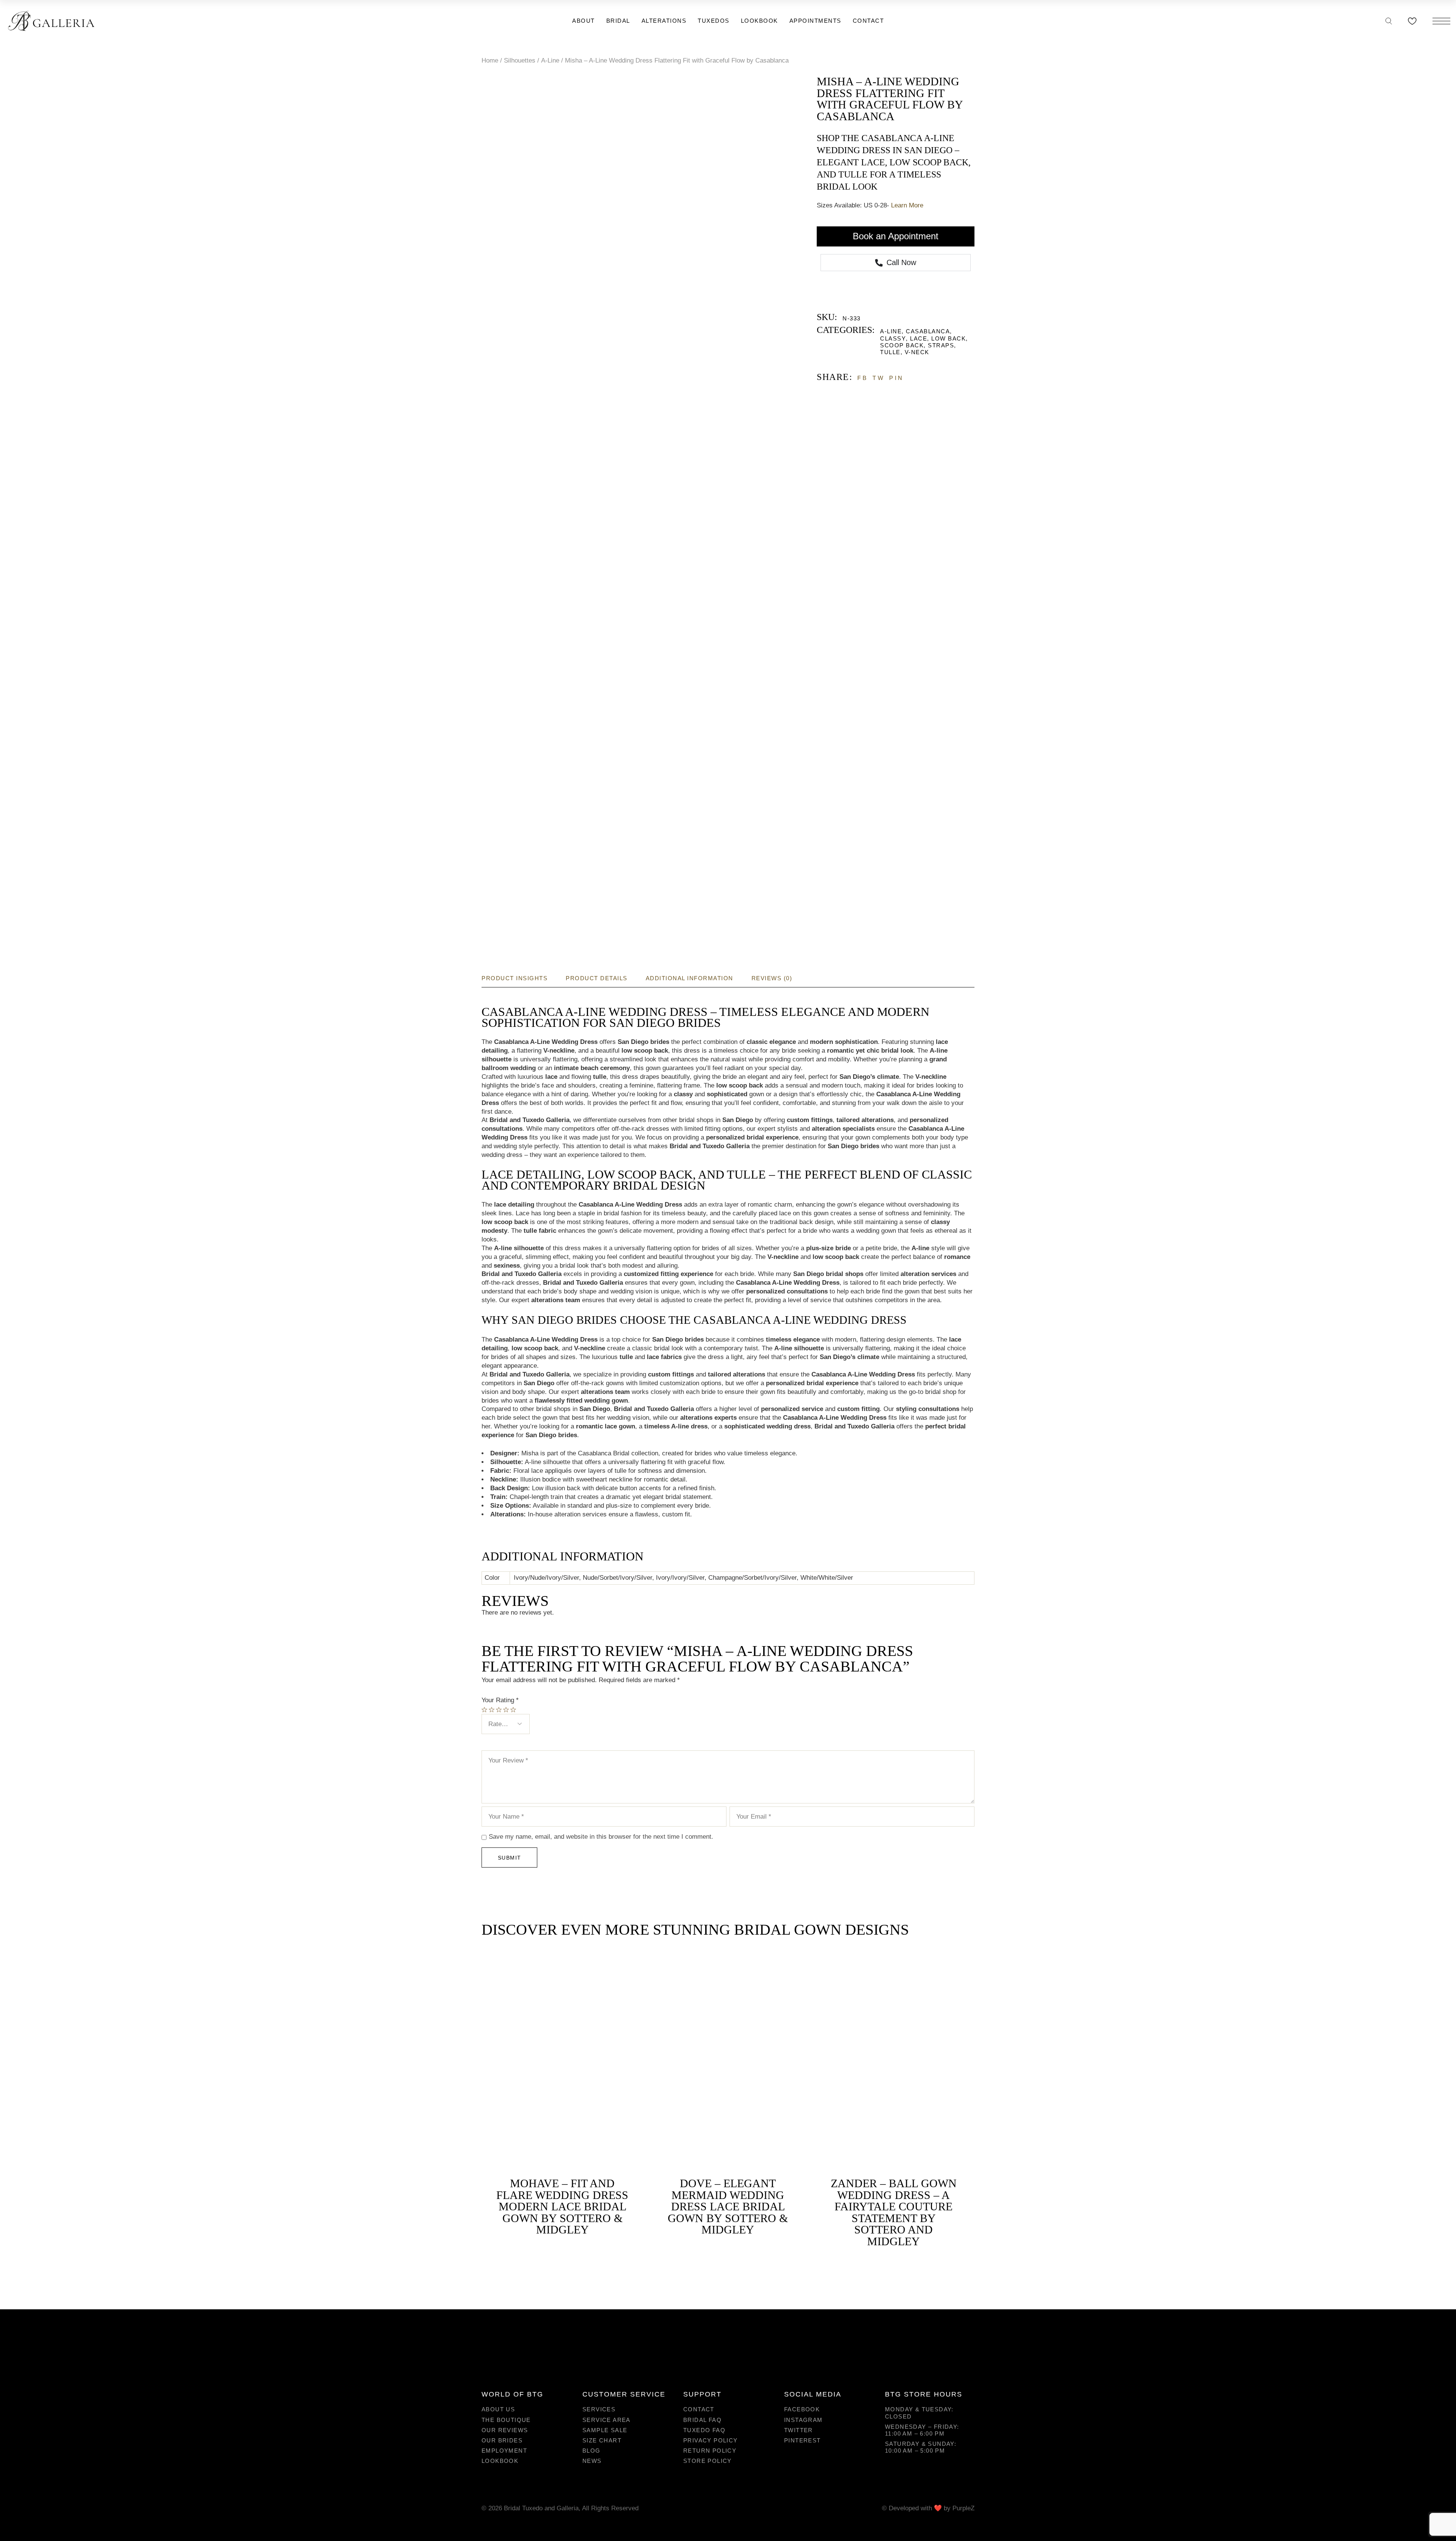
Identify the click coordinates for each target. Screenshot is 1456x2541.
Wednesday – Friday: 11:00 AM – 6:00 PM (922, 2430)
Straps (941, 345)
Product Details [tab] (597, 978)
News (592, 2461)
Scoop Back (902, 345)
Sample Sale (605, 2430)
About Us (498, 2409)
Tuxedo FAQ (704, 2430)
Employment (504, 2451)
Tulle (890, 352)
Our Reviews (505, 2430)
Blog (591, 2451)
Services (599, 2409)
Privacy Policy (711, 2440)
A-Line (891, 331)
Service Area (606, 2420)
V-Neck (917, 352)
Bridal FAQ (702, 2420)
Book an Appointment (896, 236)
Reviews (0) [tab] (772, 978)
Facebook (802, 2409)
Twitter (799, 2430)
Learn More (907, 205)
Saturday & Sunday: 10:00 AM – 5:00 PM (921, 2447)
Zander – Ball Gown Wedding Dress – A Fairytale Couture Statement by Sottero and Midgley (894, 2212)
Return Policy (710, 2451)
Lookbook (500, 2461)
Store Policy (708, 2461)
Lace (919, 338)
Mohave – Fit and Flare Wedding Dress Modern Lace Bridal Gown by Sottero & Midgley (562, 2206)
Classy (893, 338)
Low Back (948, 338)
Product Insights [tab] (515, 978)
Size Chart (602, 2440)
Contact (699, 2409)
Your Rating (500, 1700)
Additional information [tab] (690, 978)
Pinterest (803, 2440)
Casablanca (928, 331)
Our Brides (502, 2440)
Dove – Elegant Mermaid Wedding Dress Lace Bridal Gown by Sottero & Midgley (728, 2206)
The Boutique (506, 2420)
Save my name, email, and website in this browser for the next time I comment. (601, 1837)
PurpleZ (963, 2508)
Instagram (803, 2420)
